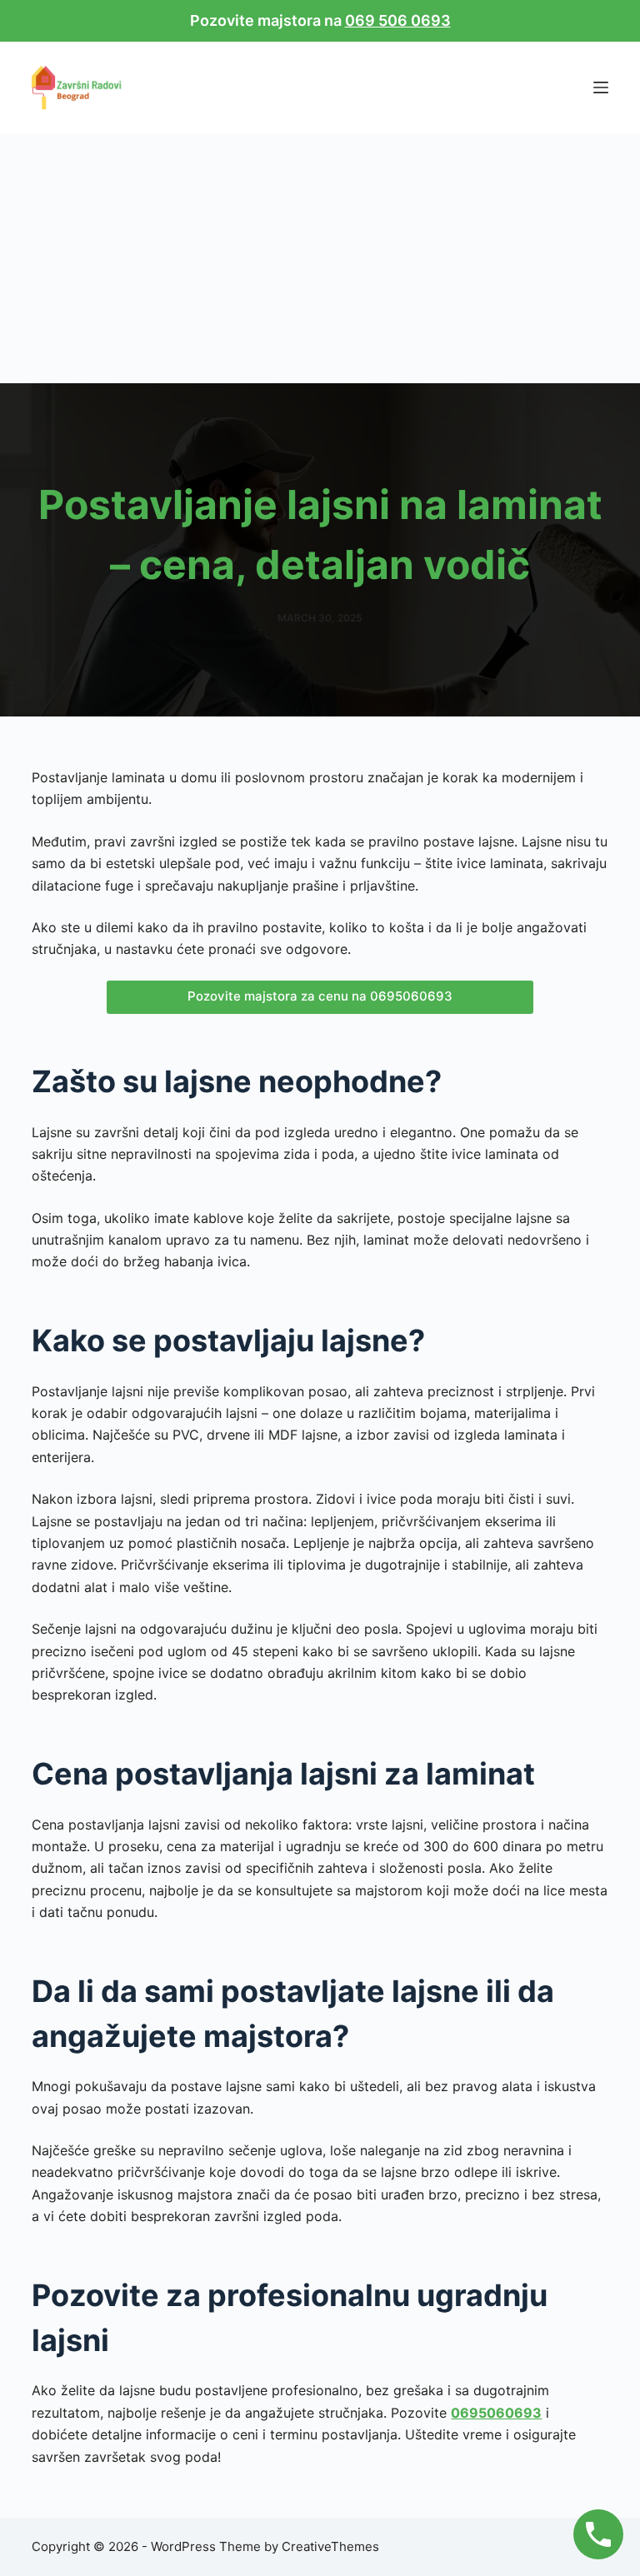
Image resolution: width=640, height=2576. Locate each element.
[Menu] (601, 87)
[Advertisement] (320, 258)
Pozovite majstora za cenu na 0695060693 (320, 996)
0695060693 (496, 2413)
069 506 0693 (398, 20)
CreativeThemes (330, 2546)
